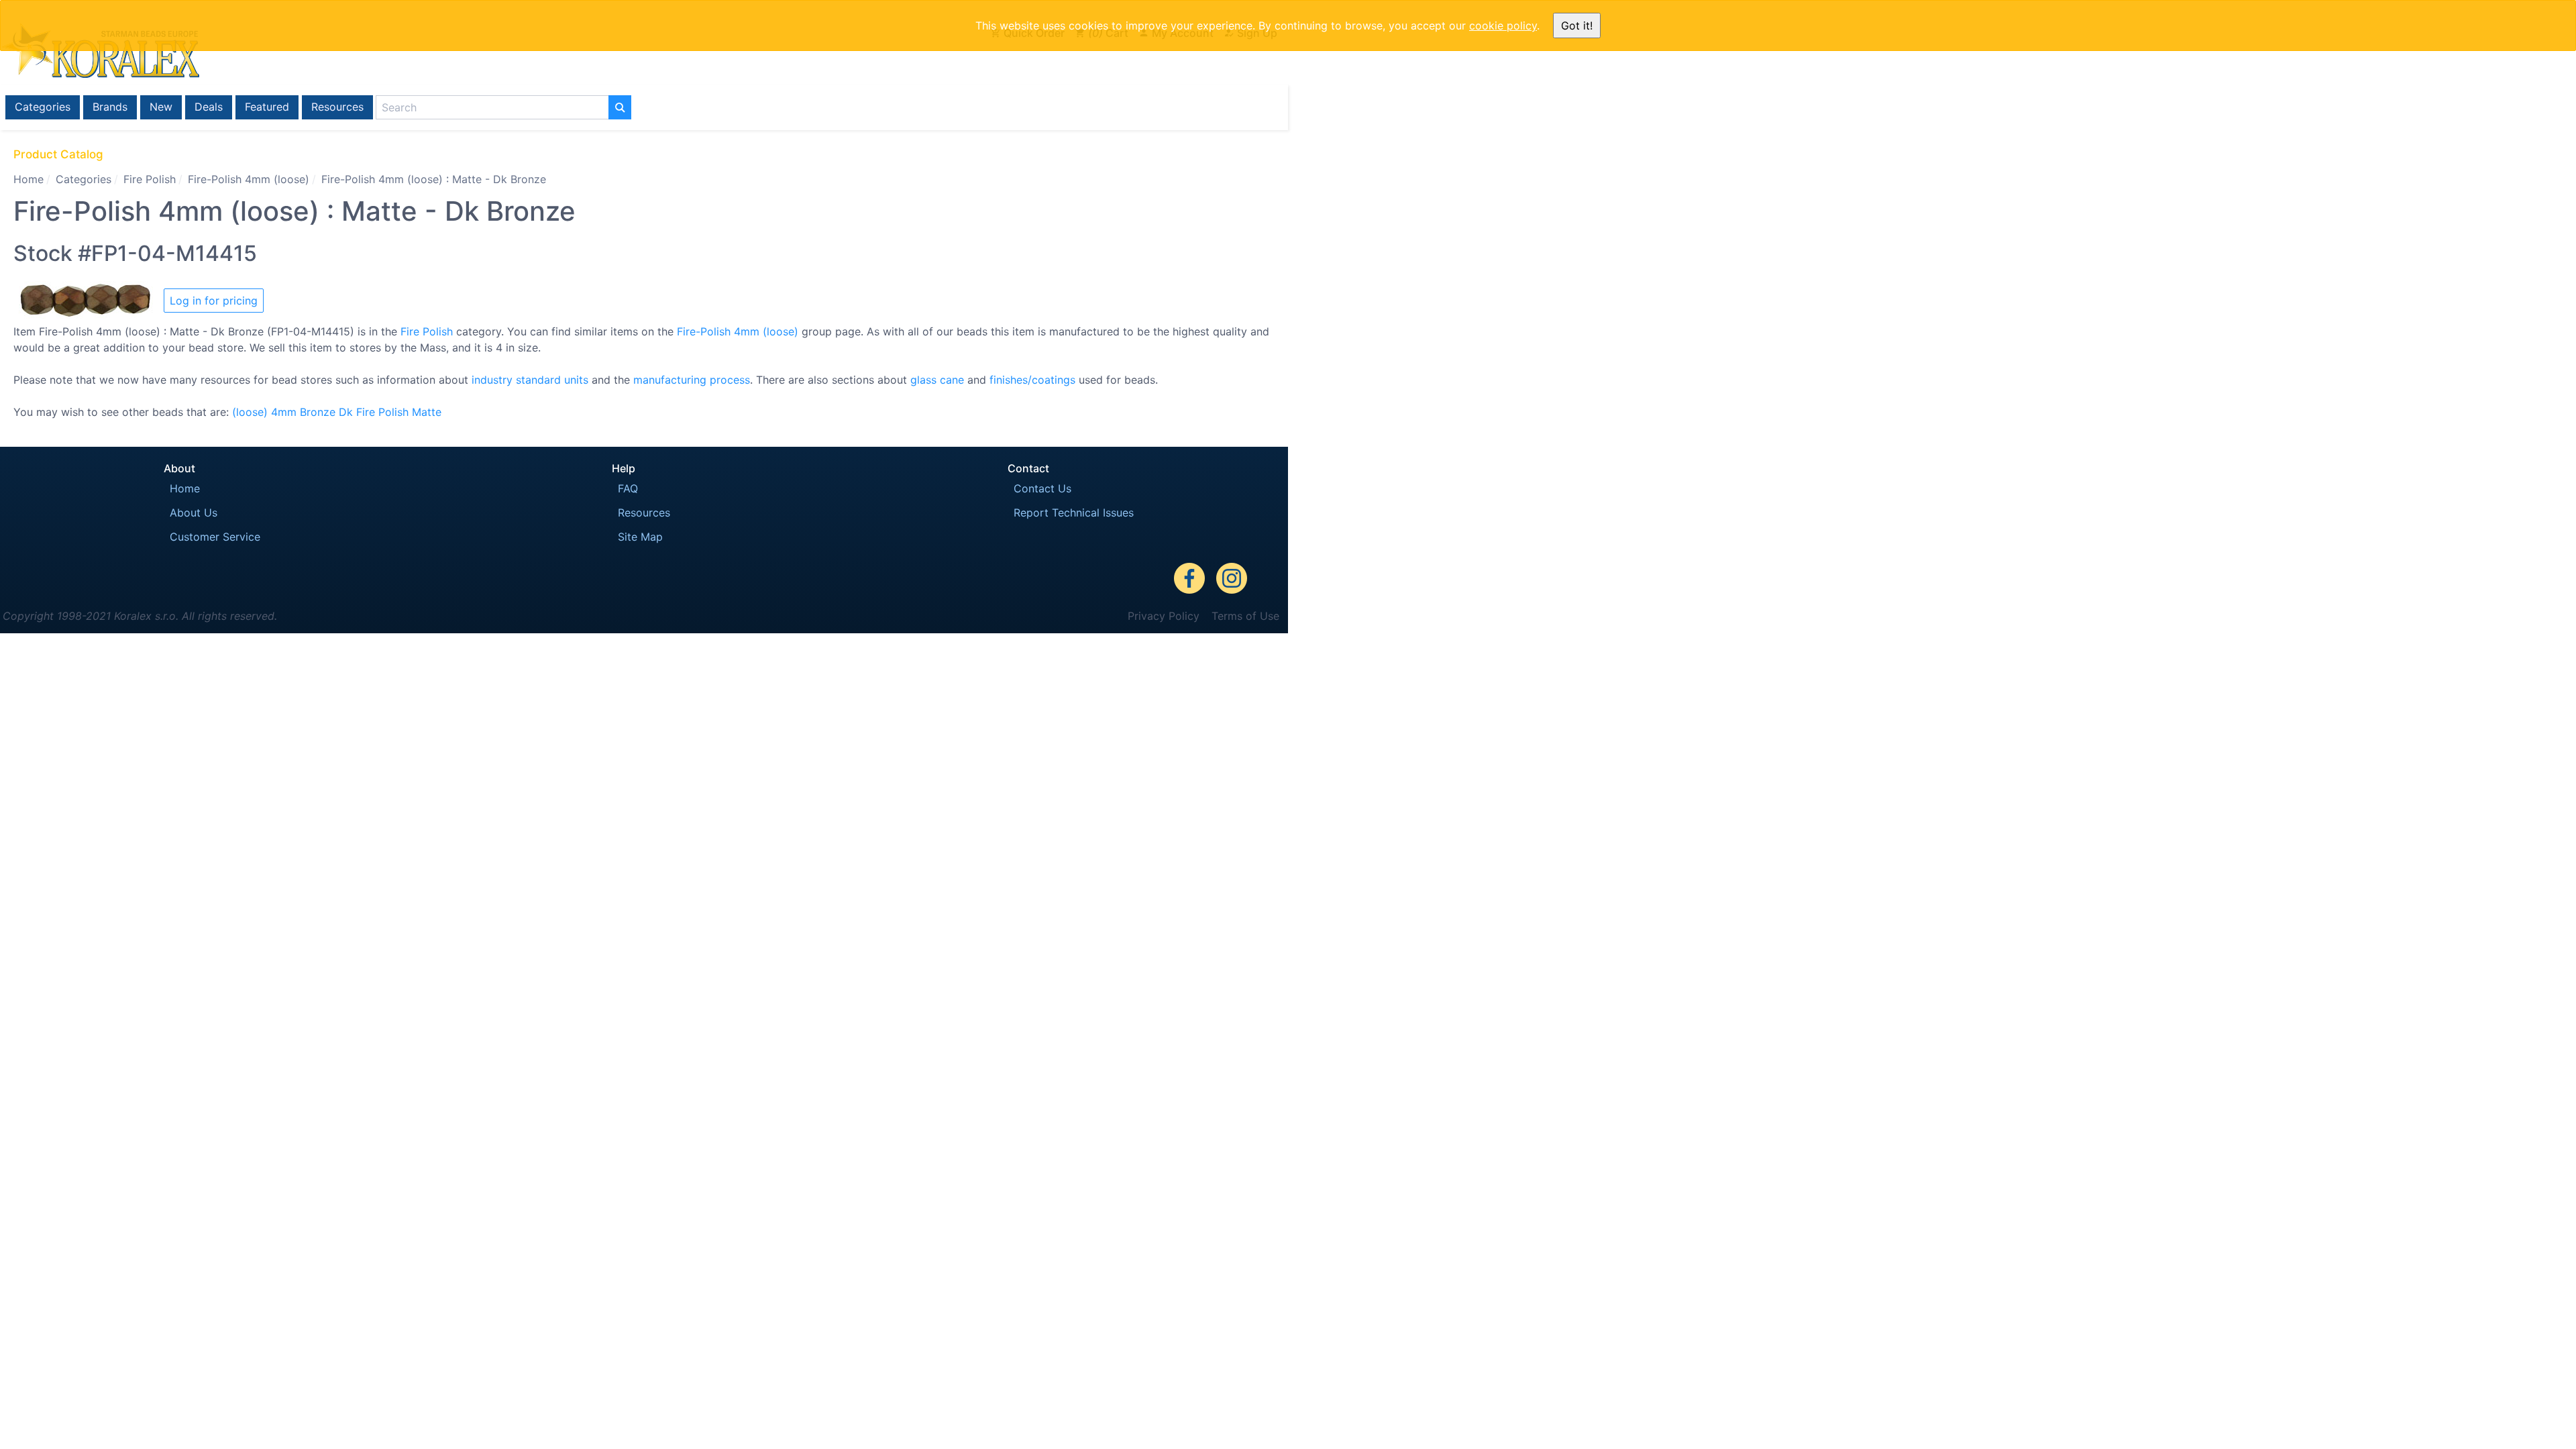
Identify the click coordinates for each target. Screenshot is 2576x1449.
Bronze (318, 412)
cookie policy (1503, 25)
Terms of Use (1245, 616)
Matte (427, 412)
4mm (284, 412)
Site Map (640, 537)
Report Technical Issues (1074, 513)
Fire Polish (150, 179)
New (161, 107)
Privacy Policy (1164, 616)
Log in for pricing (214, 301)
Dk (346, 412)
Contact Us (1042, 488)
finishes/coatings (1032, 380)
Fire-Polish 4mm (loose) (249, 179)
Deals (209, 107)
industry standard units (530, 380)
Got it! (1577, 25)
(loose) (250, 412)
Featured (267, 107)
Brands (110, 107)
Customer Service (215, 537)
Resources (337, 107)
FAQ (628, 488)
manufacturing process (692, 380)
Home (29, 179)
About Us (194, 513)
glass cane (937, 380)
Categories (43, 107)
